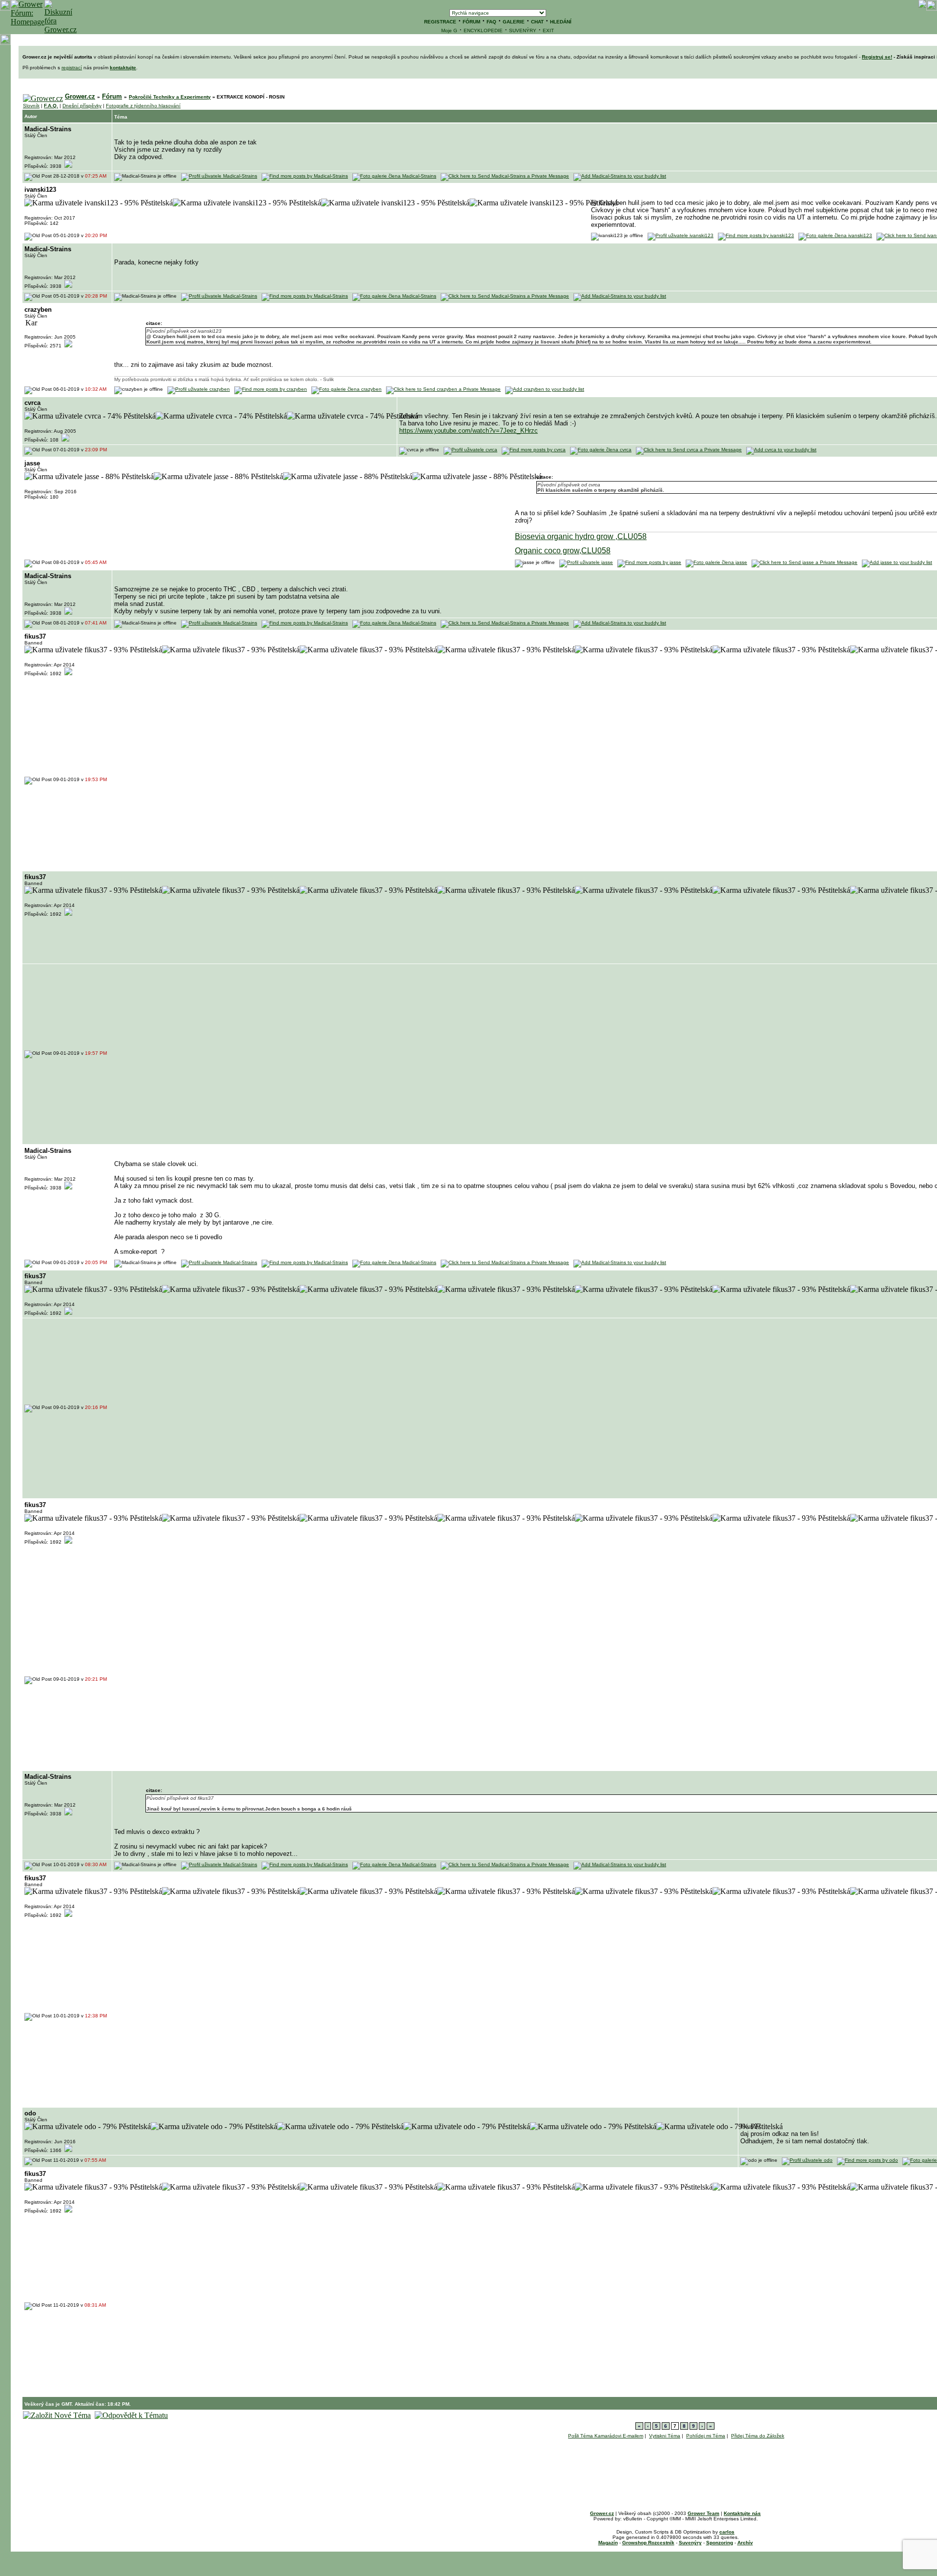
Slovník (31, 106)
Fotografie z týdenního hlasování (143, 106)
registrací (72, 68)
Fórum (112, 96)
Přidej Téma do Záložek (758, 2436)
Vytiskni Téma (665, 2436)
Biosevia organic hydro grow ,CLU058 (581, 536)
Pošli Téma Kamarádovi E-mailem (606, 2436)
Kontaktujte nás (742, 2513)
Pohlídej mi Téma (706, 2436)
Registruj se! (877, 57)
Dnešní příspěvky (82, 106)
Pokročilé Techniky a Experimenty (170, 97)
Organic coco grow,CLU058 (563, 551)
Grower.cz (80, 96)
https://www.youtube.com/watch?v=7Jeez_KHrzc (468, 431)
